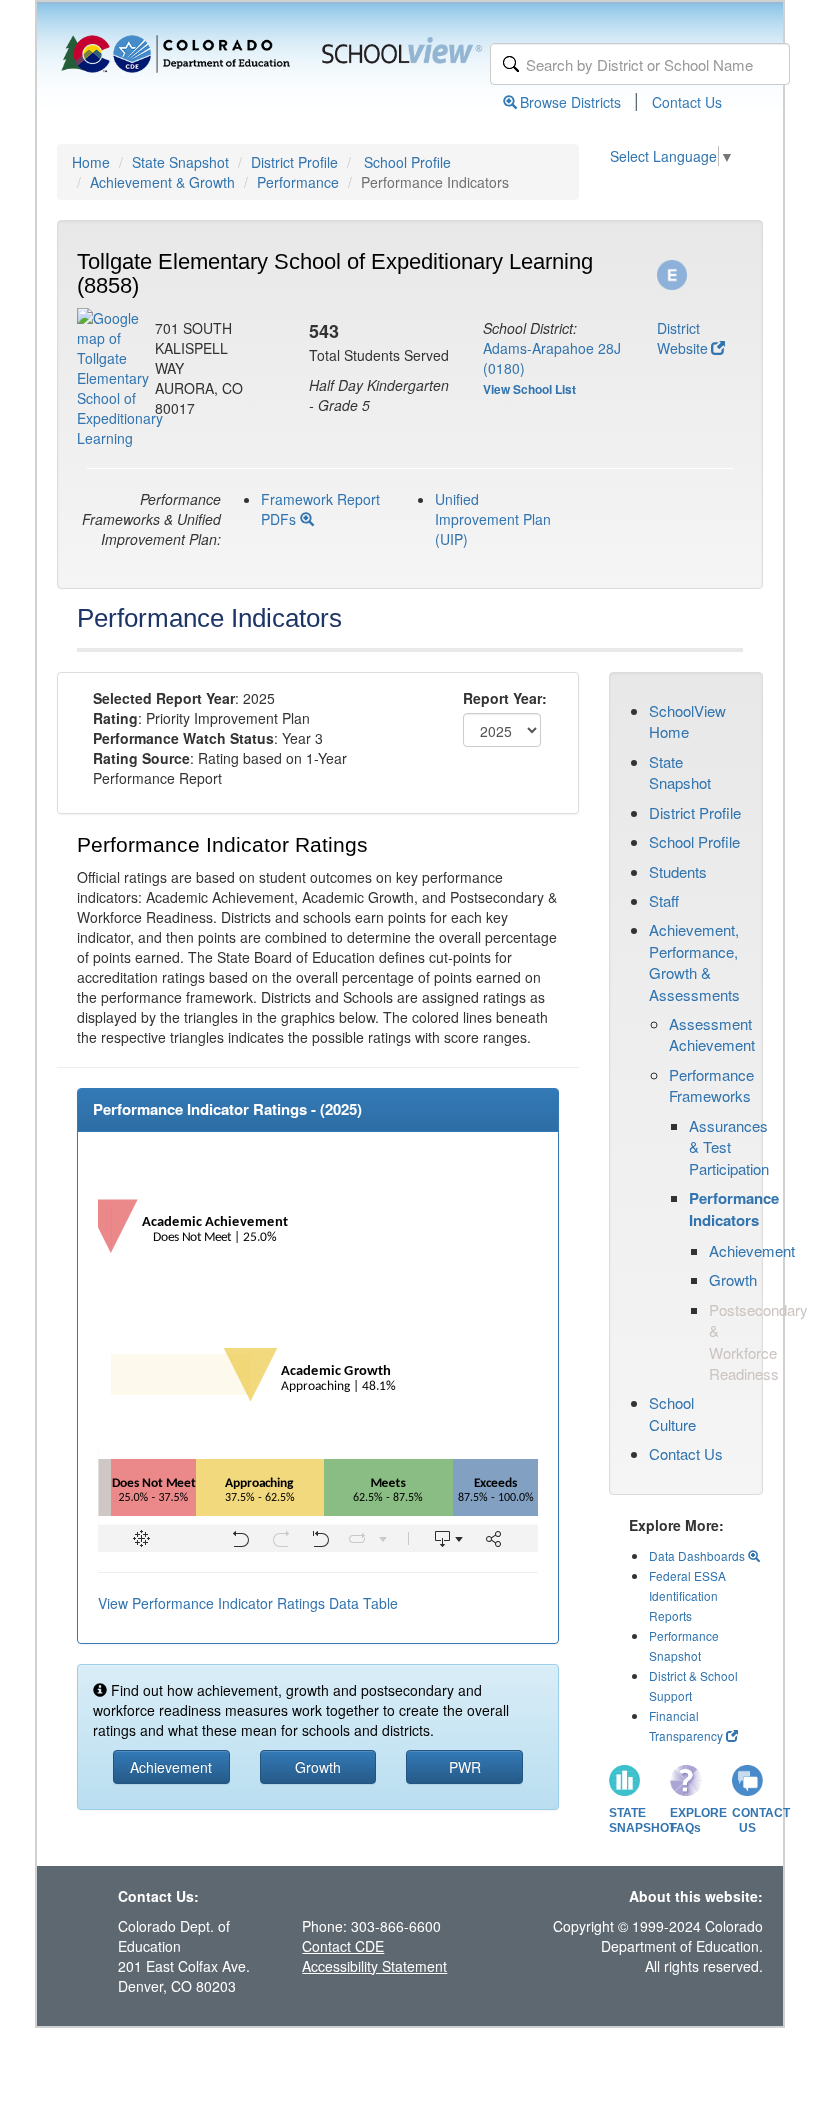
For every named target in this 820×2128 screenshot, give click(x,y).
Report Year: (505, 698)
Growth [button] (318, 1767)
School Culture (672, 1413)
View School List (529, 389)
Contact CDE (343, 1946)
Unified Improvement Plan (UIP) (493, 519)
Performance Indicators (734, 1209)
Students (678, 871)
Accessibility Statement (374, 1966)
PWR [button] (465, 1767)
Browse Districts (570, 102)
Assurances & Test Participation (729, 1147)
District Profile (294, 162)
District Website (682, 338)
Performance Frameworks (711, 1085)
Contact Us (687, 102)
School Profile (407, 162)
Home (91, 162)
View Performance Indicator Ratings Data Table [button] (248, 1603)
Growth (733, 1279)
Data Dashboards (698, 1555)
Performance (298, 182)
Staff (664, 900)
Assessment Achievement (712, 1034)
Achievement (752, 1250)
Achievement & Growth (162, 182)
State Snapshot (180, 162)
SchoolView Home (687, 721)
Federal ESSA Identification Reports (687, 1595)
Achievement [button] (171, 1767)
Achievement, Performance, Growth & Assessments (694, 961)
